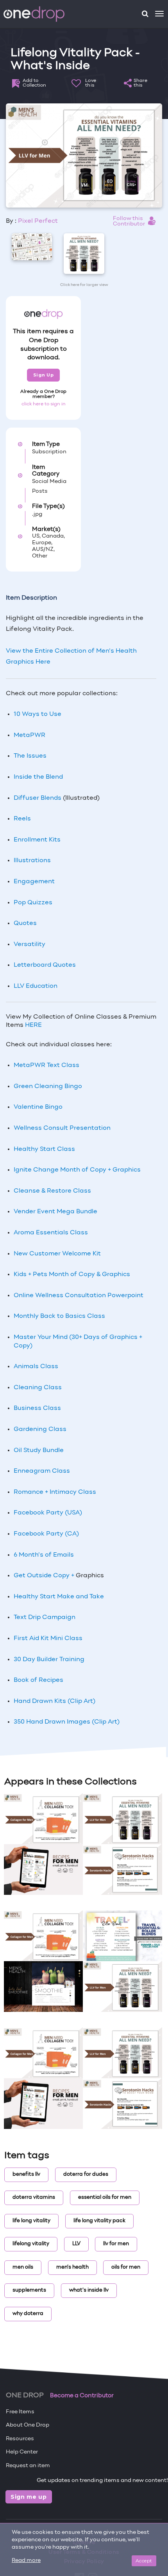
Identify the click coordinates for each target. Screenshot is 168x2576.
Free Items (20, 2412)
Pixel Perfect (38, 221)
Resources (20, 2439)
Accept (144, 2561)
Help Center (22, 2452)
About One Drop (28, 2425)
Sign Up (44, 375)
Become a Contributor (82, 2396)
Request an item (28, 2466)
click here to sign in (44, 404)
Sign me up (29, 2497)
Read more (26, 2561)
